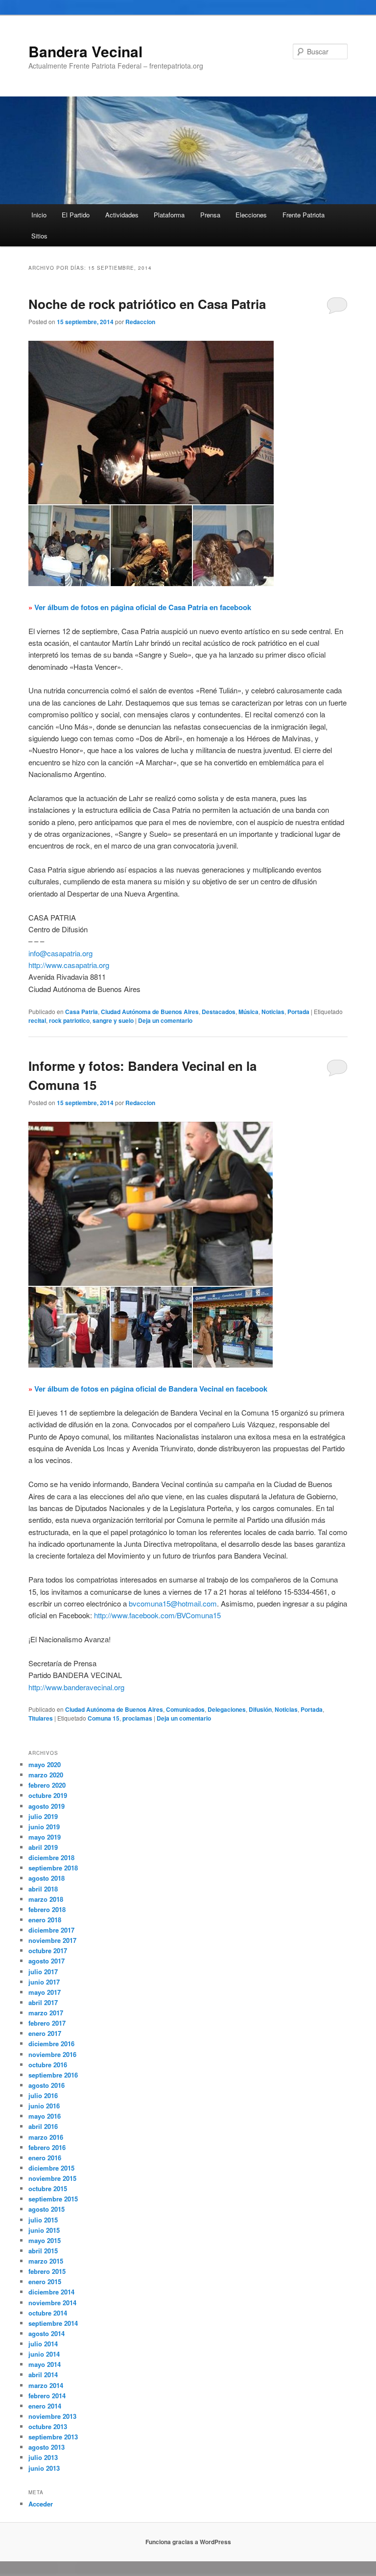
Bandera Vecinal (85, 51)
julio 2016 (43, 2095)
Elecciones (251, 215)
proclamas (137, 1718)
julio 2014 (43, 2344)
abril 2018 (43, 1889)
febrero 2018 (47, 1909)
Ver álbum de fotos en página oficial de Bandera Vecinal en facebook (151, 1389)
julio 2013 (43, 2457)
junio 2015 (44, 2230)
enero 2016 (45, 2158)
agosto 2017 (47, 1961)
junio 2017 (44, 1982)
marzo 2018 (46, 1899)
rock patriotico (69, 1020)
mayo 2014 (45, 2364)
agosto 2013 (47, 2447)
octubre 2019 (48, 1795)
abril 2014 (43, 2375)
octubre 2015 (48, 2188)
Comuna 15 (104, 1718)
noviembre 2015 (52, 2178)
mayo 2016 (45, 2116)
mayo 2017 (45, 1992)
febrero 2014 (47, 2396)
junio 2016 (44, 2106)
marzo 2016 (46, 2137)
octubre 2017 (48, 1950)
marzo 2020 (46, 1775)
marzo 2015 (46, 2261)
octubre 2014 (48, 2313)
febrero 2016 (47, 2147)
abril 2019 (43, 1847)
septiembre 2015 (53, 2199)
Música (248, 1012)
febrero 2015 (47, 2271)
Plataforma (169, 215)
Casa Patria (82, 1012)
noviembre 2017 (52, 1940)
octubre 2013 (48, 2426)
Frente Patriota (304, 215)
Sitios (39, 236)
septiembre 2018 (53, 1868)
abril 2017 (43, 2002)
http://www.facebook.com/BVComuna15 (157, 1615)
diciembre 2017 (51, 1930)
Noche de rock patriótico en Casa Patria (147, 304)
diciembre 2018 (51, 1857)
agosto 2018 (47, 1878)
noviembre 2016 (52, 2054)
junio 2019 (44, 1827)
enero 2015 (45, 2281)
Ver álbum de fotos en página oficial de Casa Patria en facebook (143, 607)
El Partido (76, 215)
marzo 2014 (46, 2385)
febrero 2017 (47, 2023)
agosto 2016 (47, 2085)
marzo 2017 (46, 2013)
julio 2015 (43, 2220)
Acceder (41, 2504)
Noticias (273, 1012)
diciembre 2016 (51, 2044)
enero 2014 (45, 2406)
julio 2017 (43, 1972)
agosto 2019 (47, 1806)
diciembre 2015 (51, 2168)
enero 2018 (45, 1920)
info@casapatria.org (60, 953)
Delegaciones (227, 1709)
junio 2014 (44, 2354)
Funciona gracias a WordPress (188, 2542)
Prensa (210, 215)
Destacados (219, 1012)
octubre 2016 (48, 2065)
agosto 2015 (47, 2209)
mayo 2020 (45, 1764)
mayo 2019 (45, 1837)
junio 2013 (44, 2468)
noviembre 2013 (52, 2416)
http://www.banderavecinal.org (76, 1687)
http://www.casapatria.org (69, 965)
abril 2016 (43, 2126)
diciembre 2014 (51, 2292)
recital (37, 1020)
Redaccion (140, 322)
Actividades (122, 215)
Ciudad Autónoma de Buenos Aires (150, 1012)
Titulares (41, 1718)
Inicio (39, 215)
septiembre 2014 (53, 2323)
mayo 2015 (45, 2240)
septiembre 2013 (53, 2437)
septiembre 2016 (53, 2075)
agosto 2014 (47, 2333)
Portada (298, 1012)
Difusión (260, 1709)
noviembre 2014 (52, 2303)
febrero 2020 (47, 1785)
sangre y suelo (113, 1020)
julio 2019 (43, 1816)
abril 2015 (43, 2251)
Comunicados (185, 1709)
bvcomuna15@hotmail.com (173, 1603)
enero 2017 (45, 2033)
